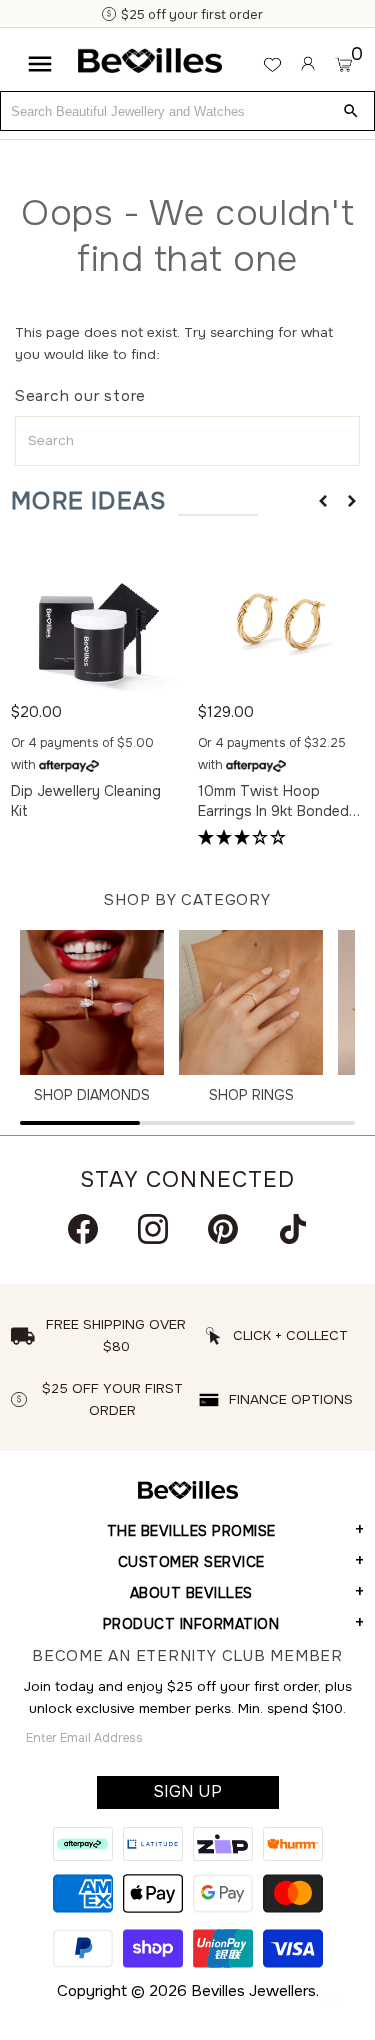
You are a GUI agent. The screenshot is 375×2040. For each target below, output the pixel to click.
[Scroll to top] (335, 2000)
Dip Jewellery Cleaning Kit (86, 801)
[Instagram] (153, 1229)
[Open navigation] (40, 64)
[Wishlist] (272, 64)
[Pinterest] (223, 1229)
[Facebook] (83, 1229)
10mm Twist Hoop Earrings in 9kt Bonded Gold (273, 802)
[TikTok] (293, 1229)
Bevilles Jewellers (253, 1991)
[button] (323, 501)
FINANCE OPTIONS (291, 1399)
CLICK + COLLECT (290, 1335)
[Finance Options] (319, 15)
